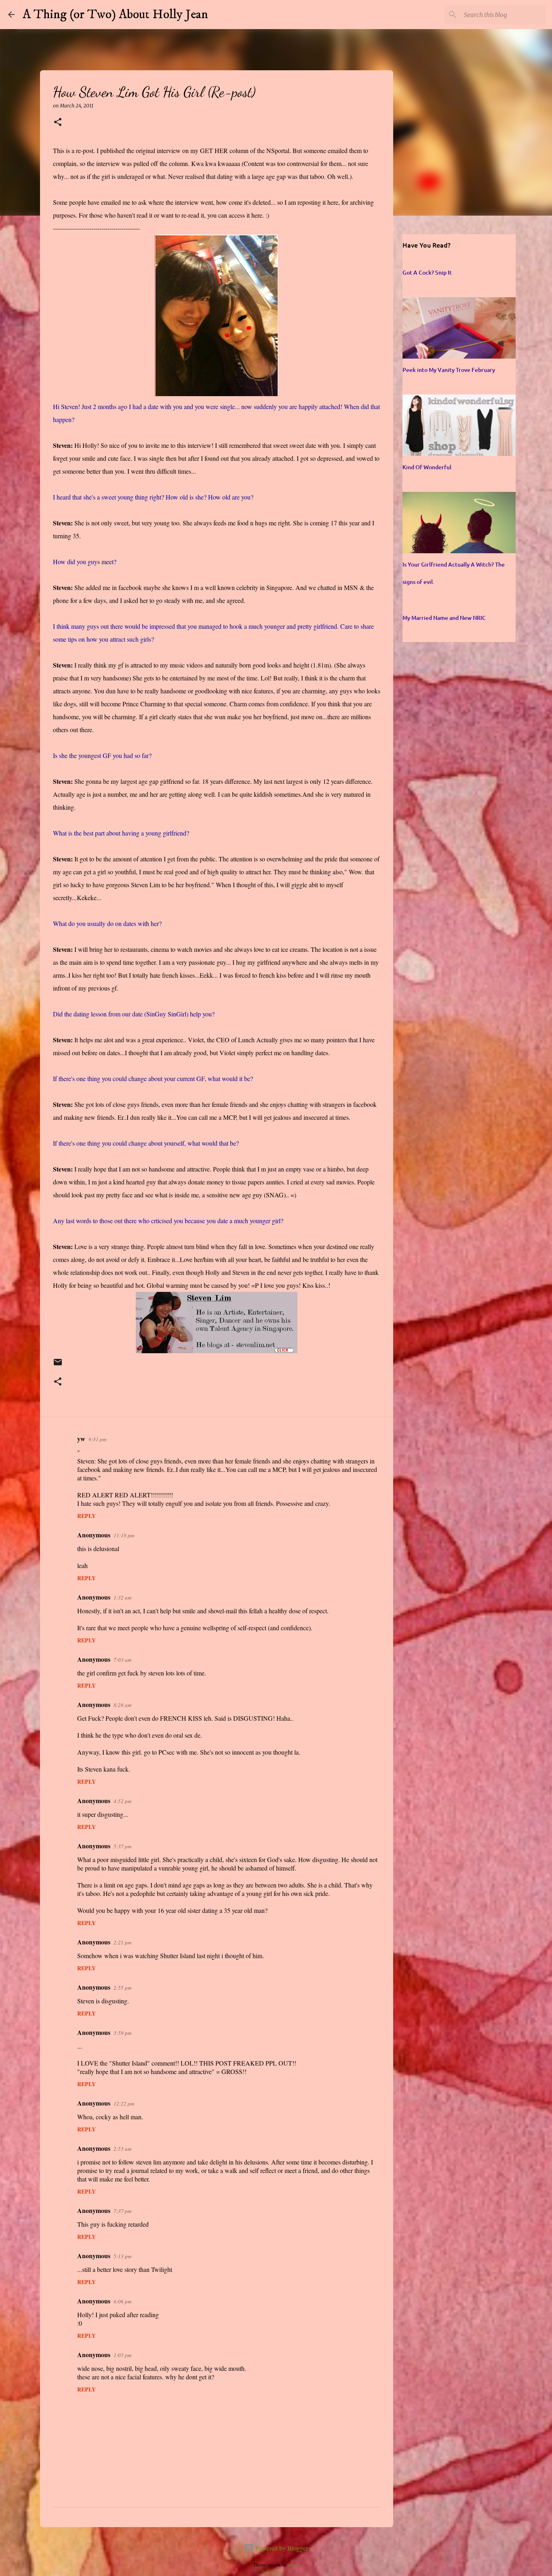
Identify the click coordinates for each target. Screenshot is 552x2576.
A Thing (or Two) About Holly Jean (115, 15)
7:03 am (122, 1660)
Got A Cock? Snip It (427, 272)
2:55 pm (122, 1988)
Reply (86, 1516)
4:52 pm (122, 1801)
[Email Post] (58, 1366)
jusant (293, 2564)
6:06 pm (122, 2301)
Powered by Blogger (281, 2548)
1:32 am (122, 1598)
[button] (58, 123)
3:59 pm (122, 2033)
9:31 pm (97, 1439)
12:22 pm (124, 2104)
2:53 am (122, 2149)
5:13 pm (122, 2256)
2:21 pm (122, 1942)
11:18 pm (124, 1535)
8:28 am (122, 1705)
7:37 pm (122, 2211)
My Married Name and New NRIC (444, 618)
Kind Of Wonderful (427, 467)
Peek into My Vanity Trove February (449, 370)
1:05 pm (122, 2355)
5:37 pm (122, 1846)
